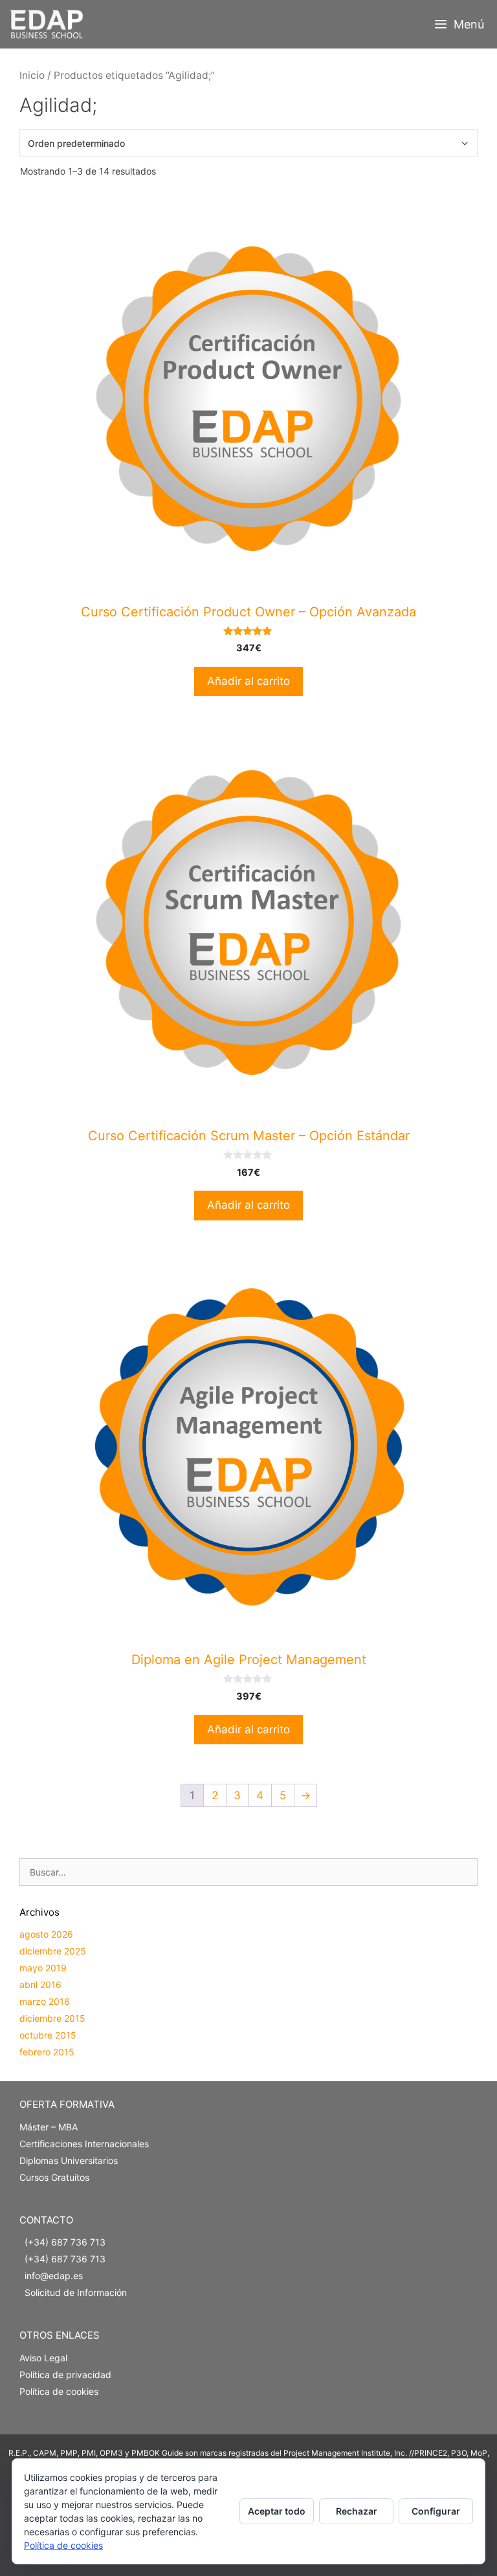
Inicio (32, 75)
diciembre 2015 (52, 2018)
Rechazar (357, 2511)
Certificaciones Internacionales (84, 2144)
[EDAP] (50, 24)
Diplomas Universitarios (69, 2160)
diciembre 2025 (53, 1951)
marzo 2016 (45, 2001)
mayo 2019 (43, 1968)
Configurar (436, 2511)
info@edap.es (54, 2276)
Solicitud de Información (76, 2292)
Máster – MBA (49, 2127)
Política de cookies (59, 2391)
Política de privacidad (65, 2375)
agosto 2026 (46, 1934)
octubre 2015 (48, 2035)
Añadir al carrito (248, 681)
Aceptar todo (277, 2511)
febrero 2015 (47, 2052)
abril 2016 (40, 1985)
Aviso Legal (43, 2358)
